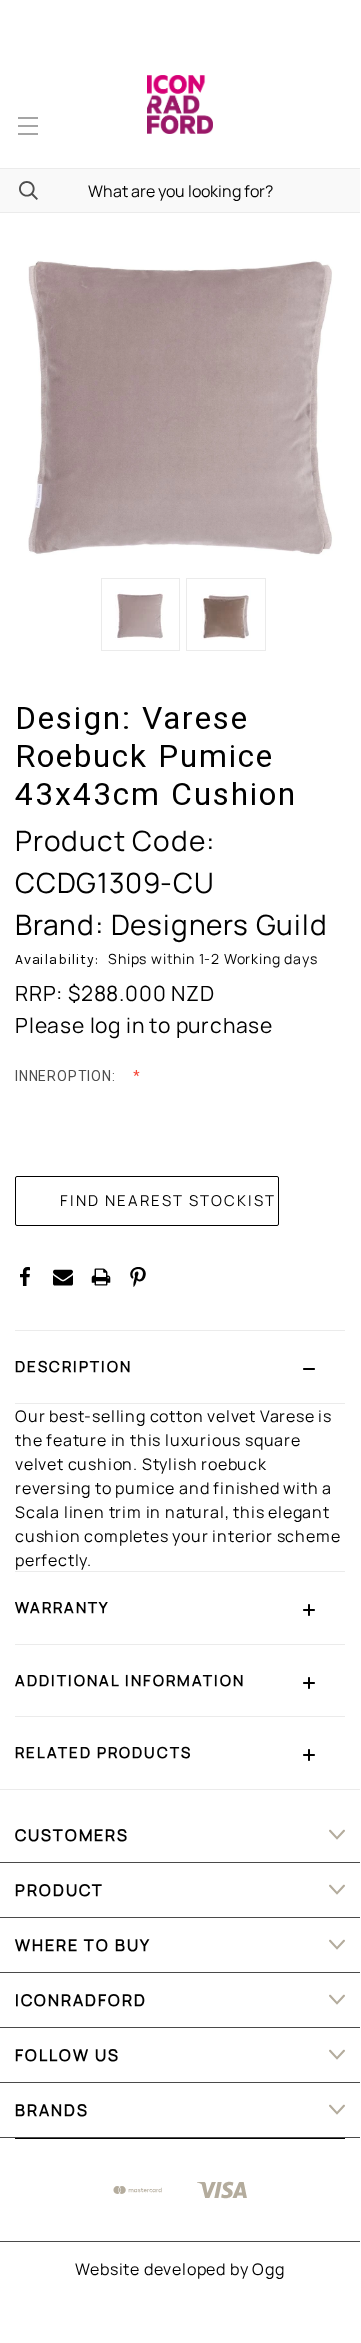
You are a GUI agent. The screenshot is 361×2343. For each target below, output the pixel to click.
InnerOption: (67, 1076)
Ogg (268, 2269)
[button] (180, 1367)
